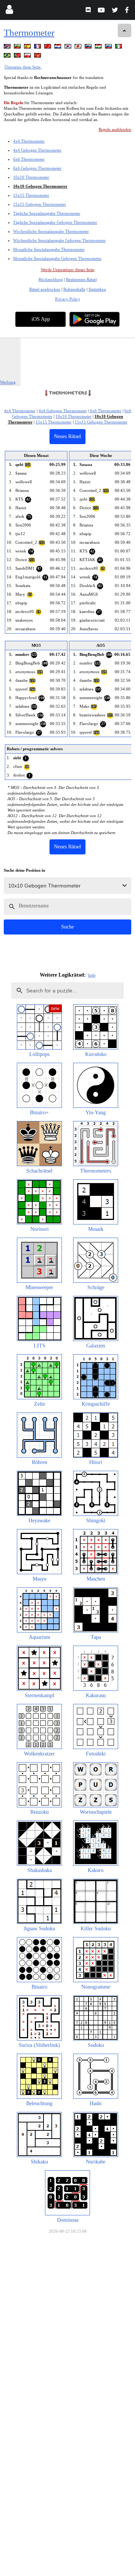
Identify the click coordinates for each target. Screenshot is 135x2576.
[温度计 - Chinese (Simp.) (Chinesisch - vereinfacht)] (48, 48)
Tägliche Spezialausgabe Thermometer (47, 213)
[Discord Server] (89, 11)
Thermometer (29, 33)
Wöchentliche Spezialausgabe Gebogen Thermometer (59, 240)
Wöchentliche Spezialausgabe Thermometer (51, 231)
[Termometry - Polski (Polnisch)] (28, 57)
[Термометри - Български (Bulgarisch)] (18, 48)
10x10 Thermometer (31, 177)
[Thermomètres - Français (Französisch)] (38, 48)
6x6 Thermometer (29, 159)
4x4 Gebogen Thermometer (37, 150)
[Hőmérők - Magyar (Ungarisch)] (99, 48)
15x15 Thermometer (31, 195)
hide (92, 975)
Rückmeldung (51, 279)
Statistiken (97, 289)
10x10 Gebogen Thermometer (40, 186)
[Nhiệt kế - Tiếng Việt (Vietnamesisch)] (38, 57)
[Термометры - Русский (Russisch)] (109, 48)
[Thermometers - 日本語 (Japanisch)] (79, 48)
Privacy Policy (68, 299)
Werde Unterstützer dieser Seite (68, 270)
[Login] (9, 11)
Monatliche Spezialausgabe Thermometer (49, 249)
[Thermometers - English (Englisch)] (8, 48)
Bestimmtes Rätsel (81, 279)
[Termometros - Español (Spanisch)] (28, 48)
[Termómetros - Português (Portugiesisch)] (18, 57)
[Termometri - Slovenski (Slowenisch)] (89, 48)
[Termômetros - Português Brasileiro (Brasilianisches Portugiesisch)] (8, 57)
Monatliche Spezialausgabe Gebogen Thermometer (57, 258)
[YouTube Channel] (102, 11)
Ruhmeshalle (74, 289)
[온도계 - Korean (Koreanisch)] (69, 48)
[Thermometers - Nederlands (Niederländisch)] (58, 48)
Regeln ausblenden (115, 129)
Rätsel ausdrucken (45, 289)
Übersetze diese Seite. (23, 67)
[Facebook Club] (128, 11)
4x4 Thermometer (29, 141)
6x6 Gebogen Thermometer (37, 168)
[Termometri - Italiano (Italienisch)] (119, 48)
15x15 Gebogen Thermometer (40, 204)
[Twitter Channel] (115, 11)
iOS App (41, 319)
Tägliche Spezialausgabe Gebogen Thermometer (55, 222)
